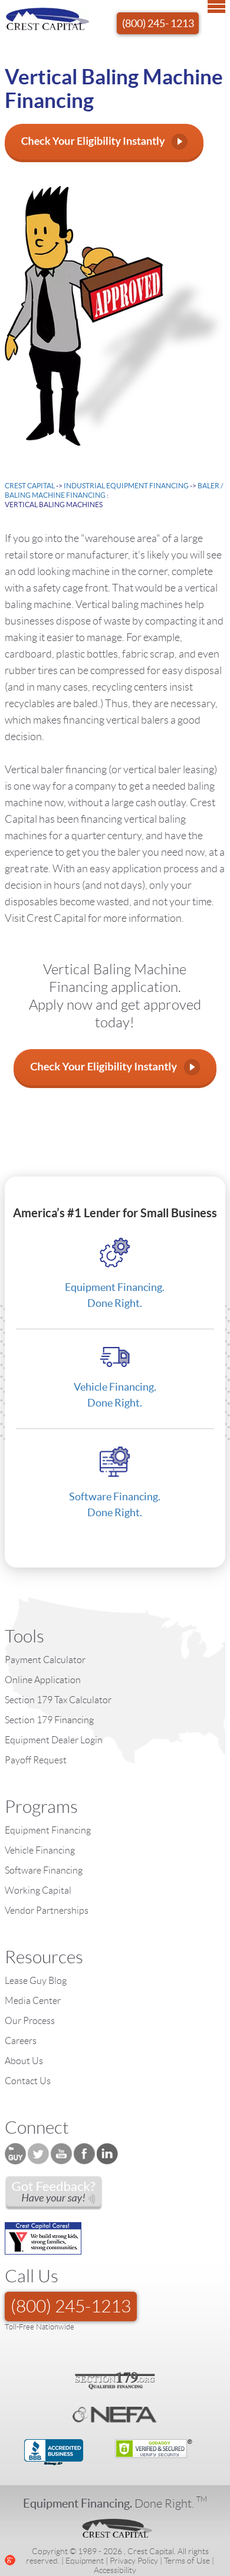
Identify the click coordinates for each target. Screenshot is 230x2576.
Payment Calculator (45, 1660)
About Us (24, 2061)
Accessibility (115, 2570)
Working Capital (38, 1890)
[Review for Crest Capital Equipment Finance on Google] (10, 2558)
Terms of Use (187, 2561)
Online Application (43, 1680)
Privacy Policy (134, 2561)
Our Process (30, 2021)
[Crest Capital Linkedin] (108, 2154)
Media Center (33, 2001)
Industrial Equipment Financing (127, 486)
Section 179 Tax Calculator (58, 1700)
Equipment (85, 2561)
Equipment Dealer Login (54, 1740)
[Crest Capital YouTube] (61, 2154)
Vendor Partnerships (47, 1910)
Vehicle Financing (40, 1850)
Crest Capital (30, 486)
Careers (21, 2041)
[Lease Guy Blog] (15, 2154)
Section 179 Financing (49, 1720)
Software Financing (44, 1870)
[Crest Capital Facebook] (84, 2154)
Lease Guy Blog (36, 1981)
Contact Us (28, 2081)
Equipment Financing (48, 1830)
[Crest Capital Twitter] (38, 2154)
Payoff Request (36, 1760)
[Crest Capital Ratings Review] (54, 2193)
